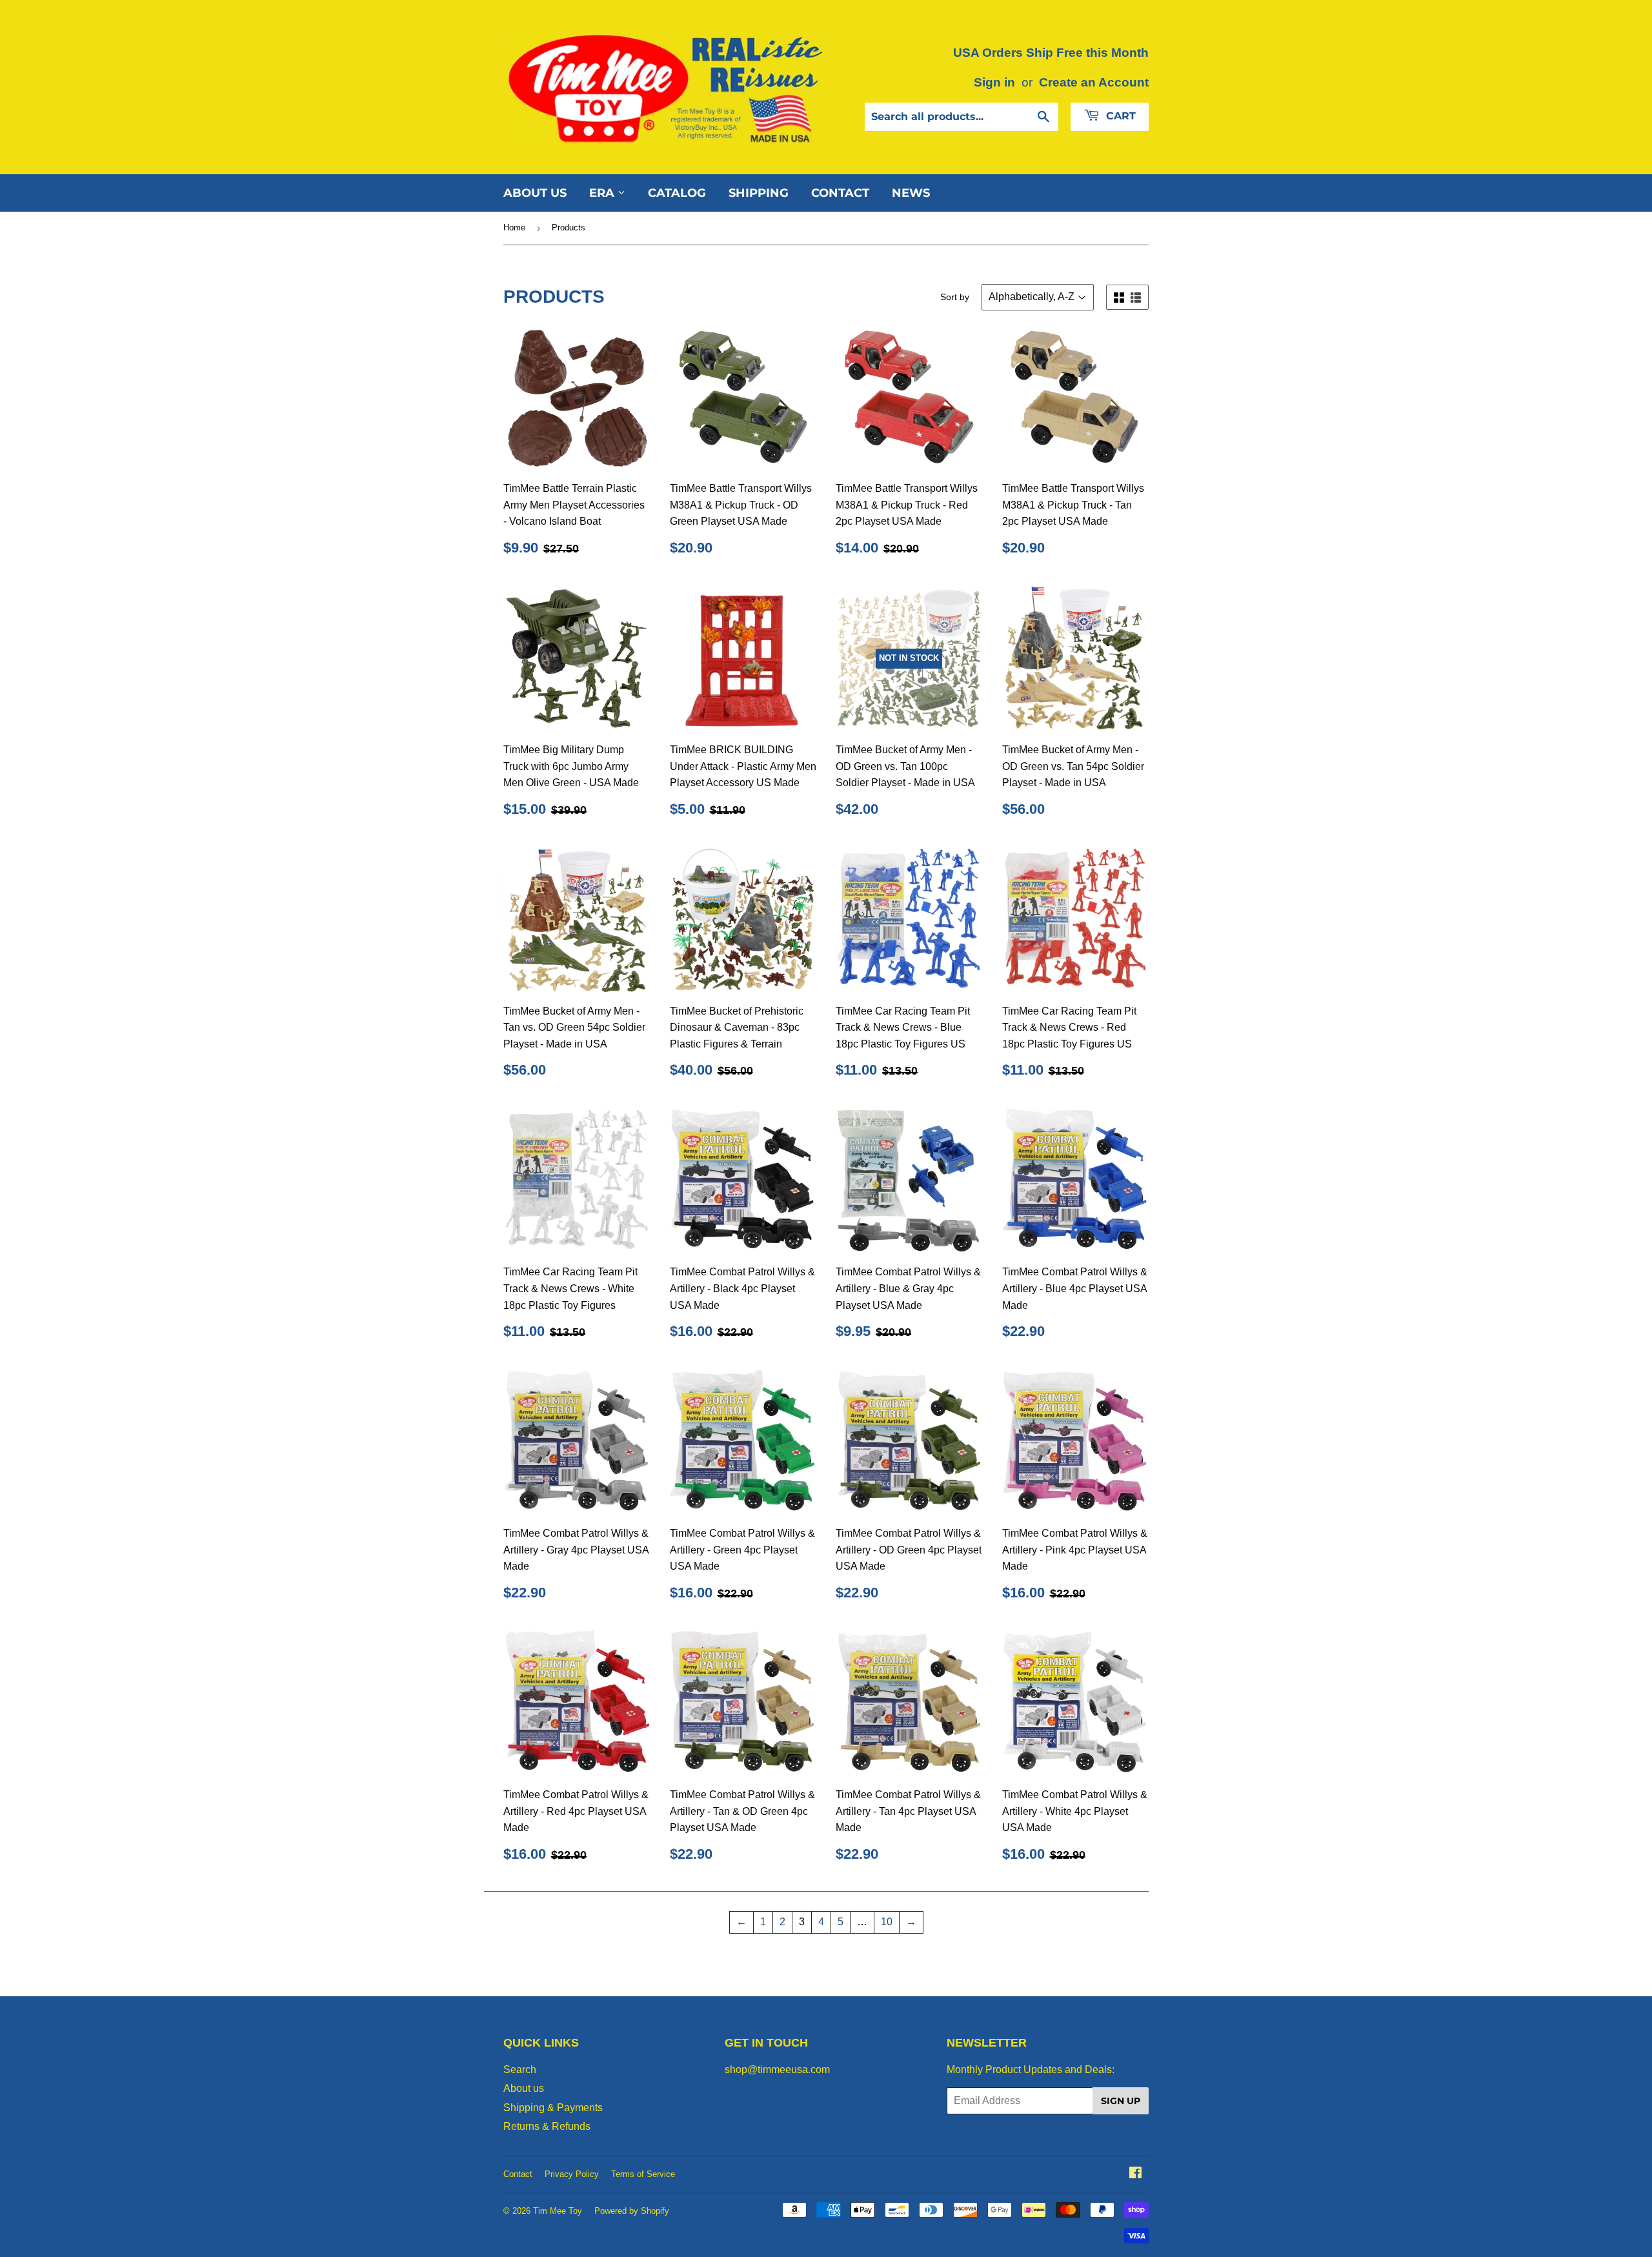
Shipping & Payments (553, 2108)
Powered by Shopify (632, 2211)
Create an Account (1094, 82)
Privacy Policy (572, 2174)
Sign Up (1121, 2101)
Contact (840, 193)
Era (603, 193)
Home (514, 228)
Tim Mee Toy (558, 2211)
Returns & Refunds (547, 2126)
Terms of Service (643, 2174)
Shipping (759, 193)
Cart (1119, 116)
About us (535, 193)
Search (520, 2070)
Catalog (677, 193)
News (911, 193)
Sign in (994, 82)
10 (887, 1922)
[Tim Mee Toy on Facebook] (1135, 2174)
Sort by (955, 297)
